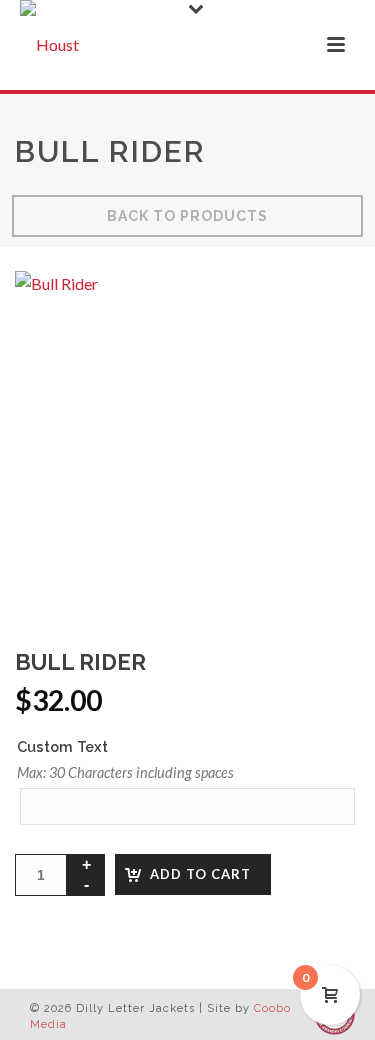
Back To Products (187, 216)
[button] (319, 312)
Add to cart (200, 874)
